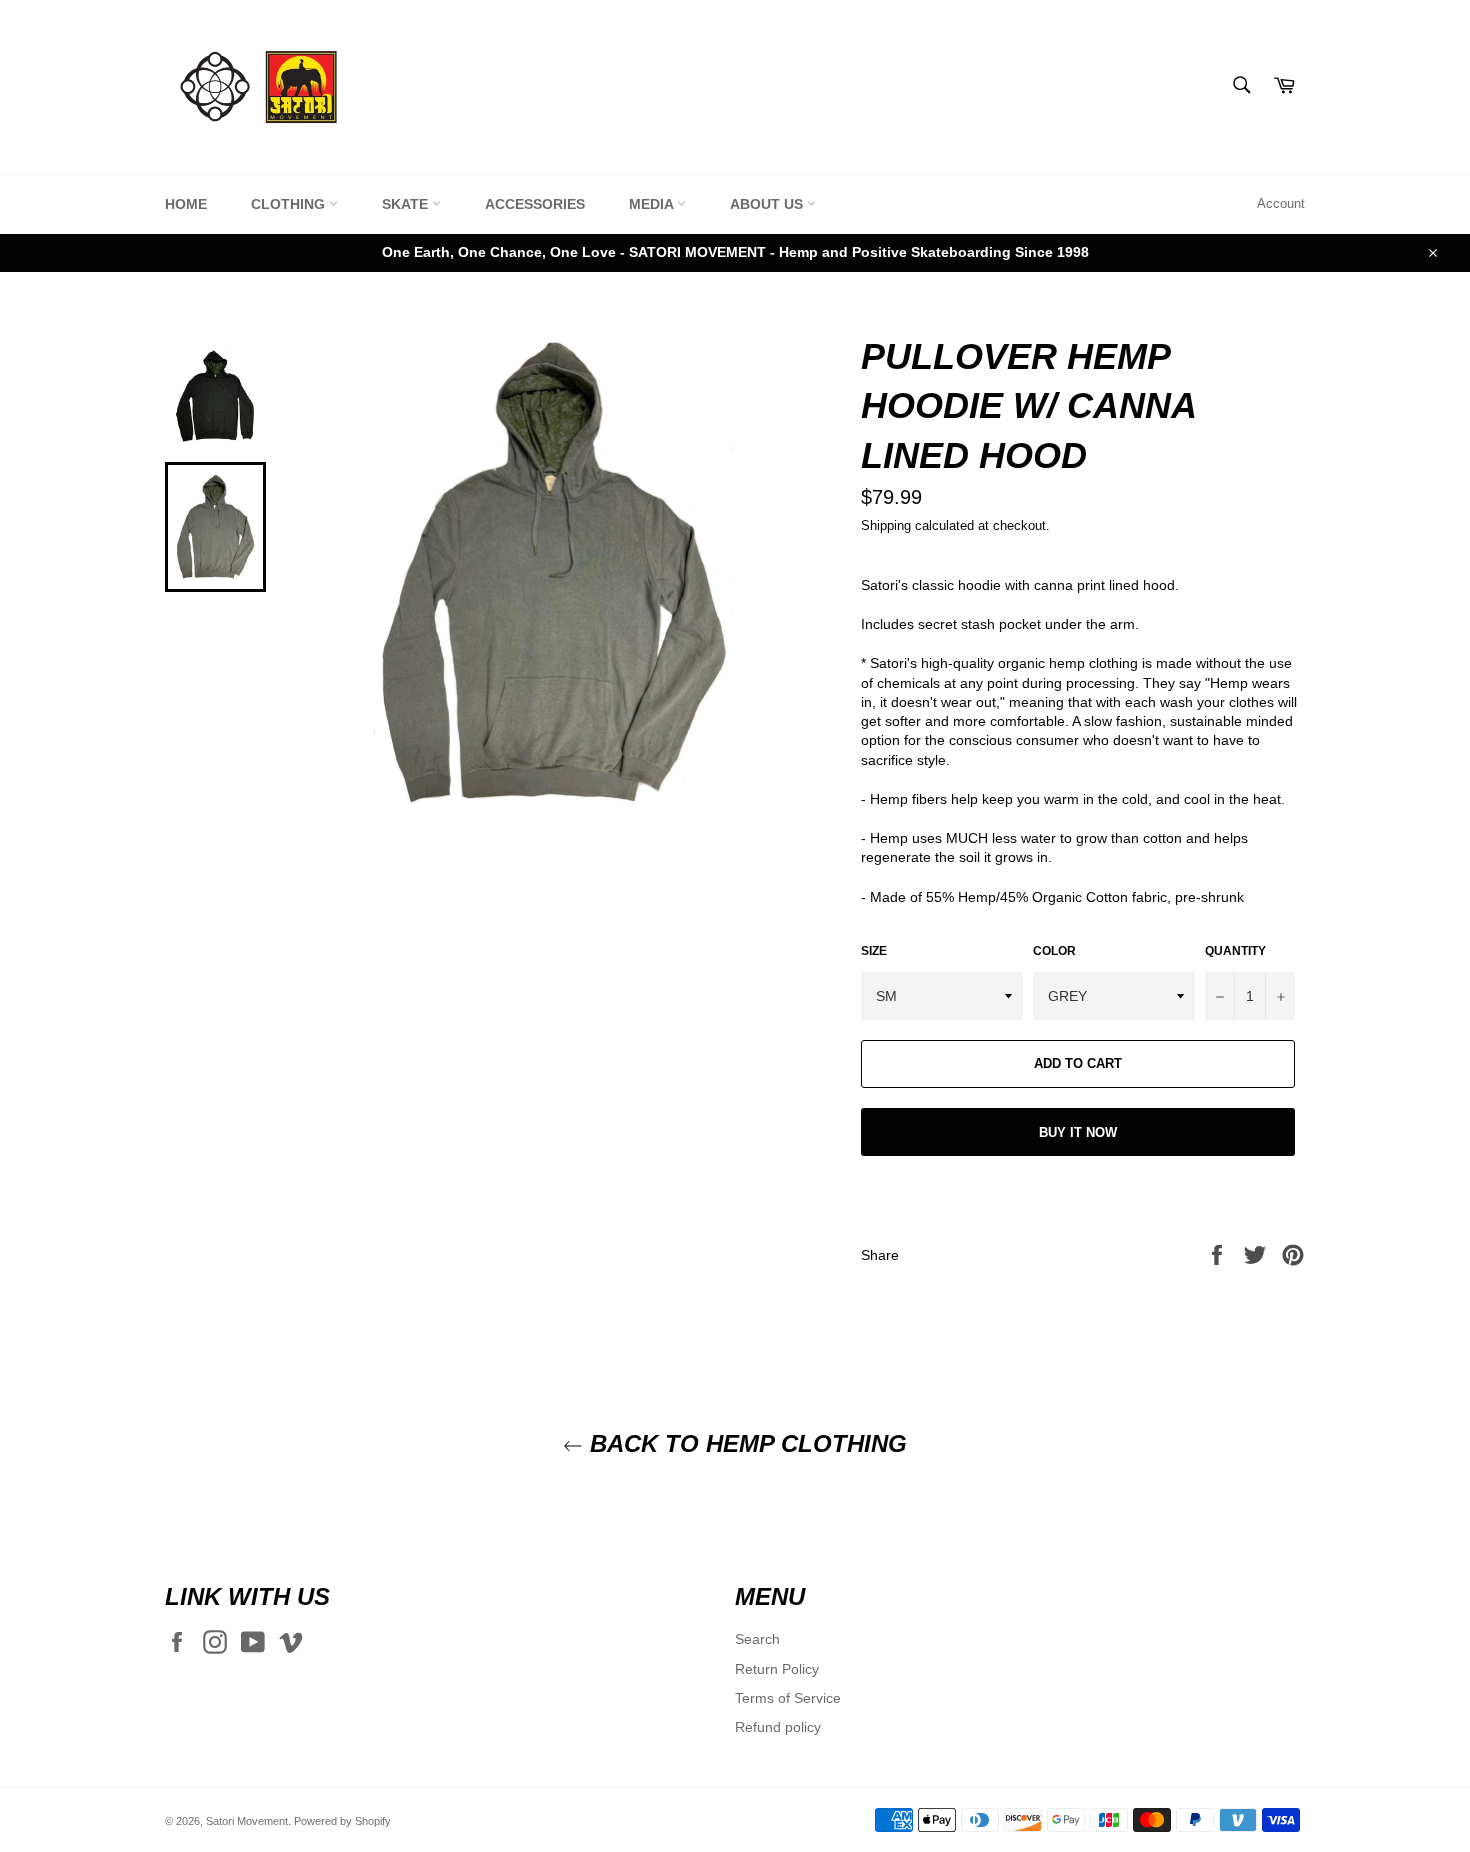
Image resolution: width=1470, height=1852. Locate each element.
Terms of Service (788, 1698)
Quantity (1235, 951)
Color (1054, 951)
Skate (407, 204)
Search (757, 1639)
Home (186, 204)
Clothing (290, 204)
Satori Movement (247, 1821)
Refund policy (778, 1727)
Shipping (886, 525)
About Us (768, 204)
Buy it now (1078, 1132)
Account (1281, 203)
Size (874, 951)
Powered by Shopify (342, 1821)
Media (653, 204)
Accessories (535, 204)
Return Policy (777, 1669)
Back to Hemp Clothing (745, 1443)
